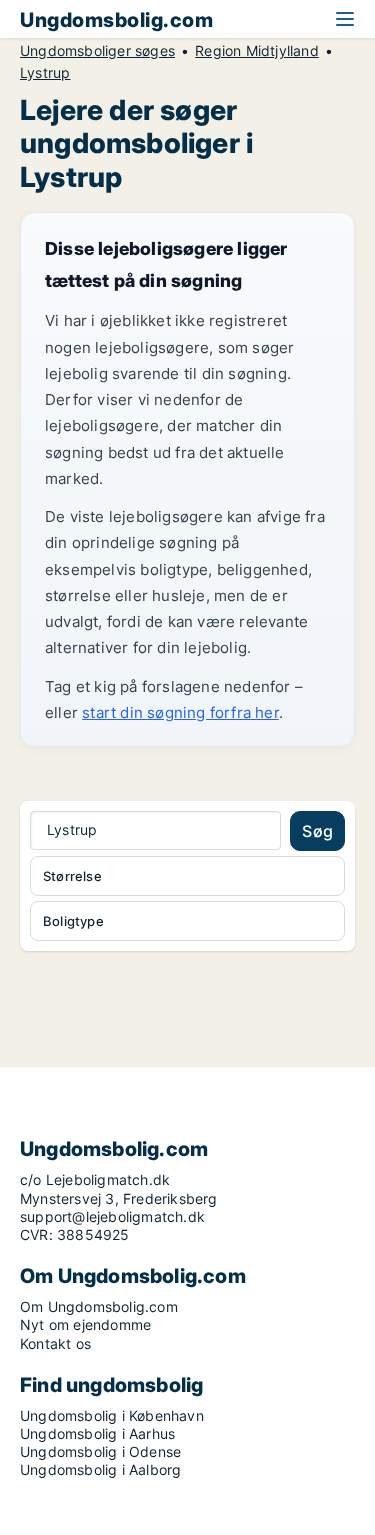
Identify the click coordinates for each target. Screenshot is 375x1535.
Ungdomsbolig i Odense (100, 1451)
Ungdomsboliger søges (97, 51)
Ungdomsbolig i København (112, 1415)
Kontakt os (55, 1343)
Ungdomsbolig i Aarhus (97, 1433)
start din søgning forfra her (180, 712)
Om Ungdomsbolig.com (99, 1306)
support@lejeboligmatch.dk (112, 1216)
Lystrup (45, 73)
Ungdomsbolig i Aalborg (100, 1469)
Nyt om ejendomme (85, 1324)
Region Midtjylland (257, 51)
